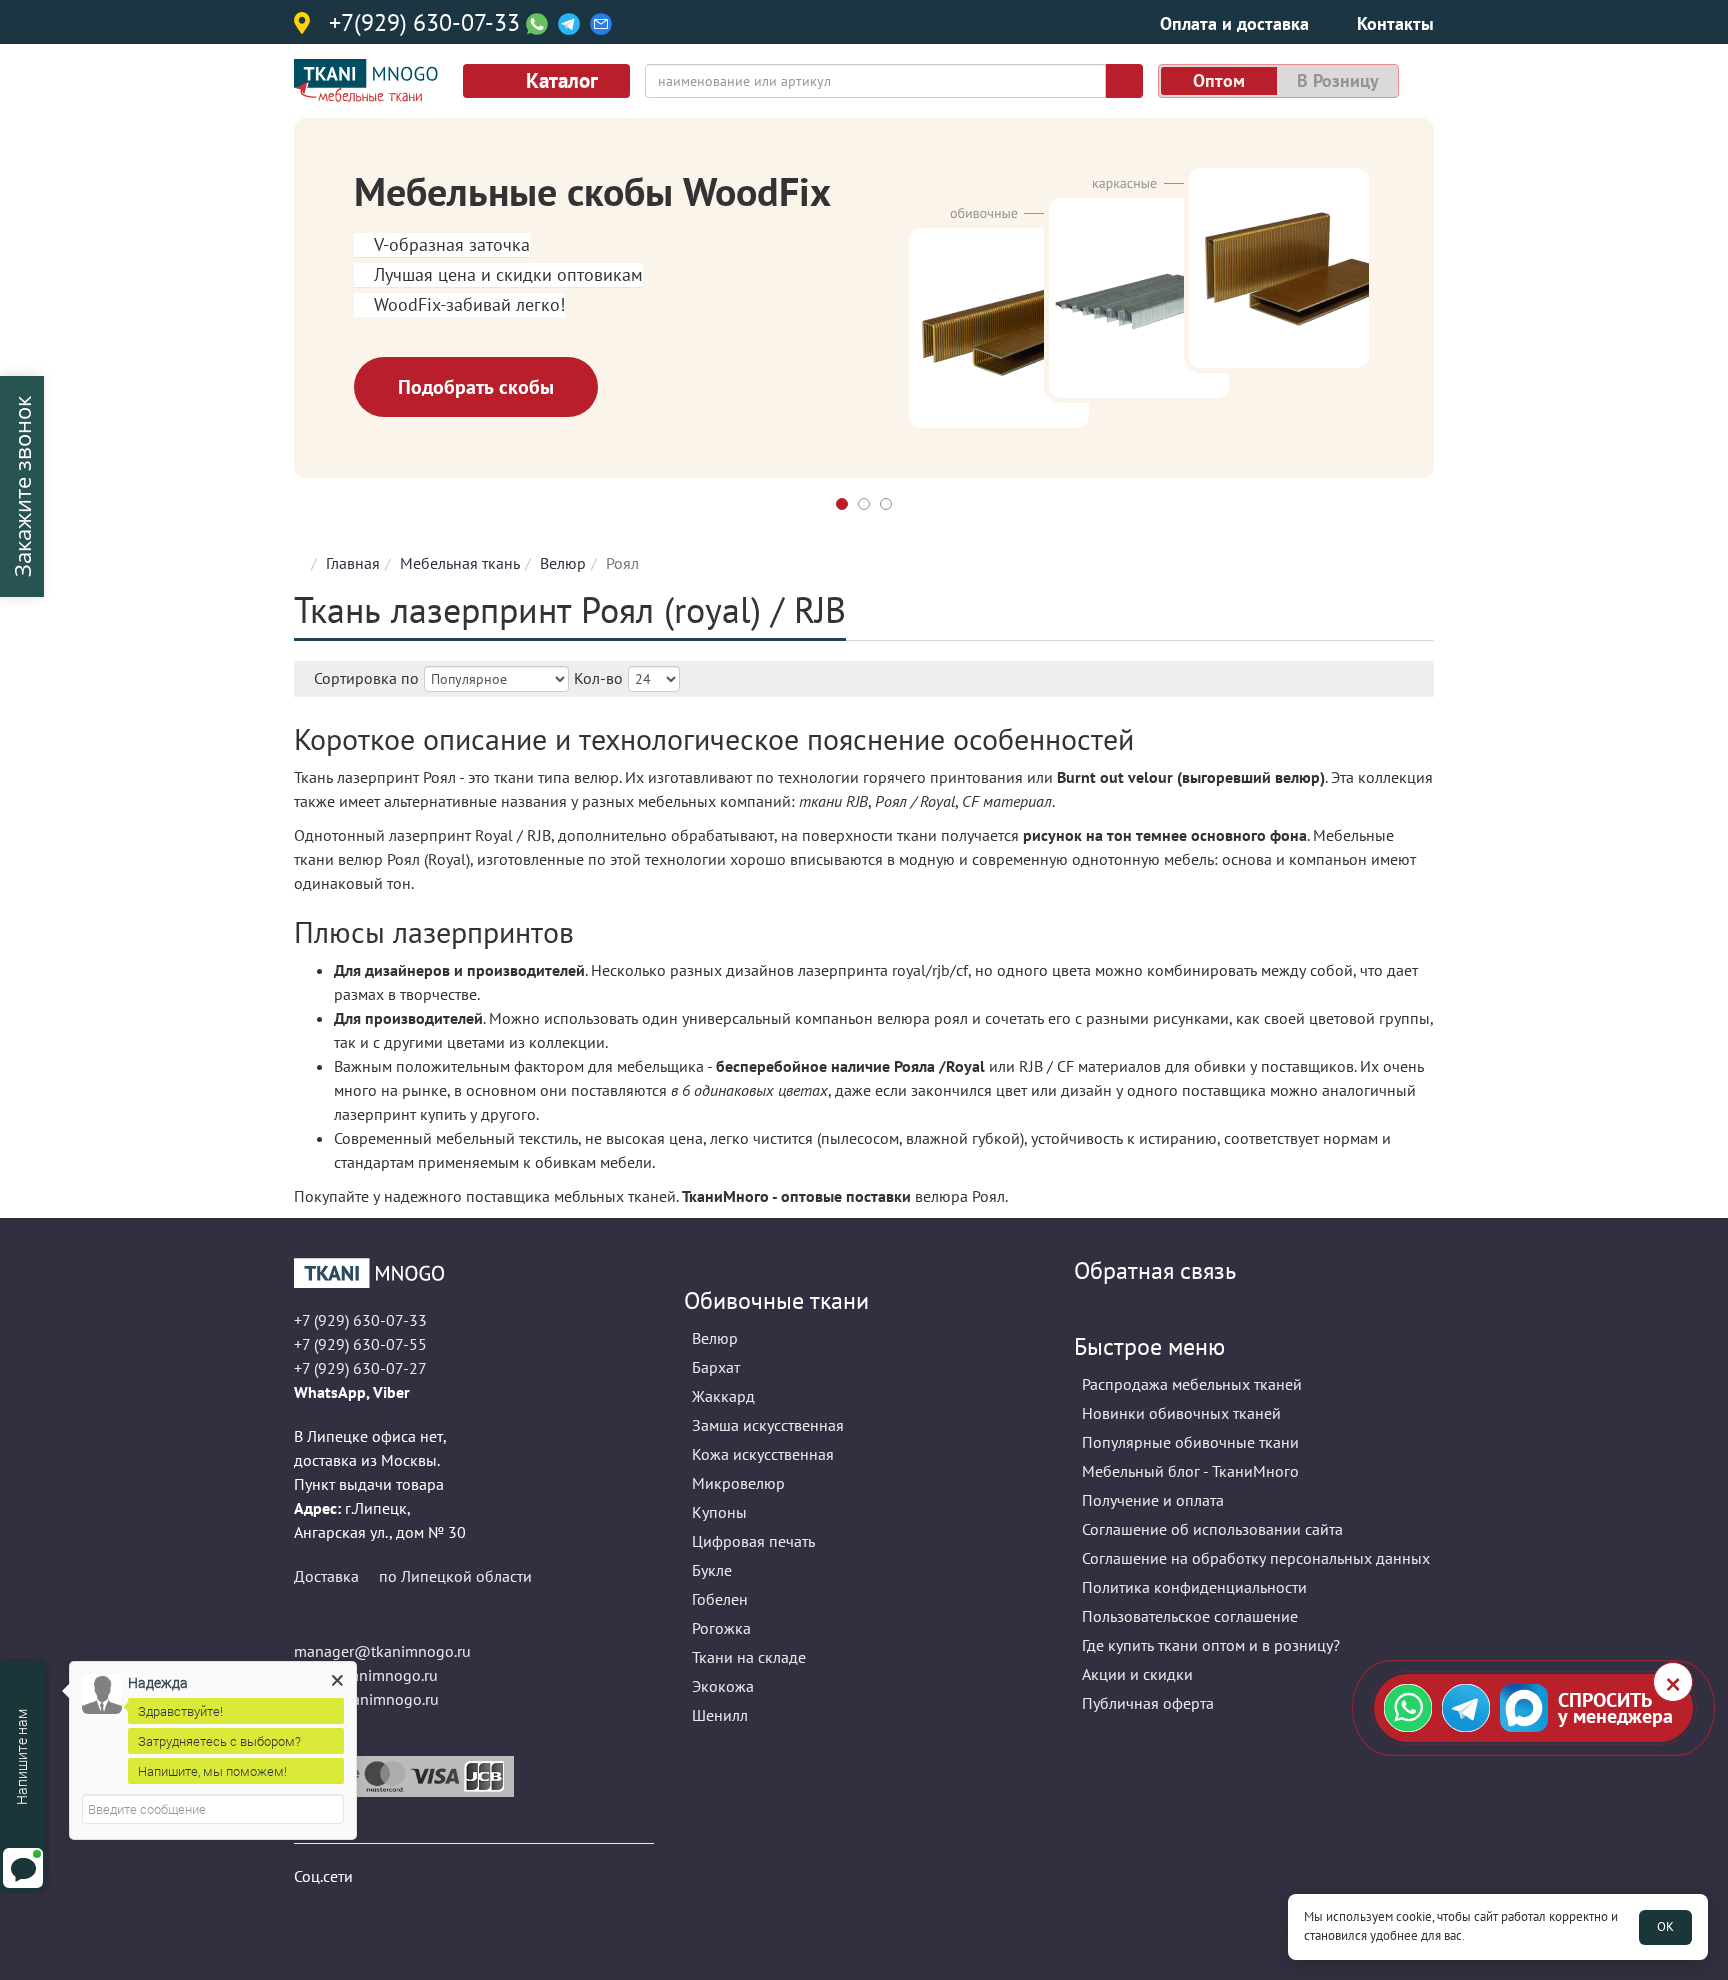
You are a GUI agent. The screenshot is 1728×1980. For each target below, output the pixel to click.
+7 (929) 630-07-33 (360, 1320)
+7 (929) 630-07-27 (360, 1368)
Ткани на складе (749, 1657)
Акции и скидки (1137, 1674)
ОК (1665, 1926)
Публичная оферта (1148, 1703)
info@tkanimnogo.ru (366, 1675)
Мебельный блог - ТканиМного (1190, 1471)
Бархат (716, 1367)
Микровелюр (738, 1483)
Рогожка (721, 1628)
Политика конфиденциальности (1194, 1587)
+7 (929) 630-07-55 (360, 1344)
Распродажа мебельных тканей (1192, 1384)
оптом (1219, 80)
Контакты (1395, 23)
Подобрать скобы (476, 387)
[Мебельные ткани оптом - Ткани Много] (474, 1273)
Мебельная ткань (460, 563)
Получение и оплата (1153, 1500)
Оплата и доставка (1234, 23)
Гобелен (720, 1599)
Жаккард (723, 1396)
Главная (353, 563)
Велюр (563, 563)
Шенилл (720, 1715)
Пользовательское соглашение (1190, 1616)
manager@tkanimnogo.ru (382, 1651)
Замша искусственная (768, 1425)
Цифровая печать (753, 1541)
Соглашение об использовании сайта (1212, 1529)
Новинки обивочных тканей (1181, 1413)
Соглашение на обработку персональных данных (1256, 1558)
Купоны (719, 1512)
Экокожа (723, 1686)
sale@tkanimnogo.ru (366, 1699)
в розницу (1338, 80)
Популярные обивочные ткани (1190, 1442)
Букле (712, 1570)
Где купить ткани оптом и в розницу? (1211, 1645)
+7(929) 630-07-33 (424, 24)
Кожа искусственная (763, 1454)
